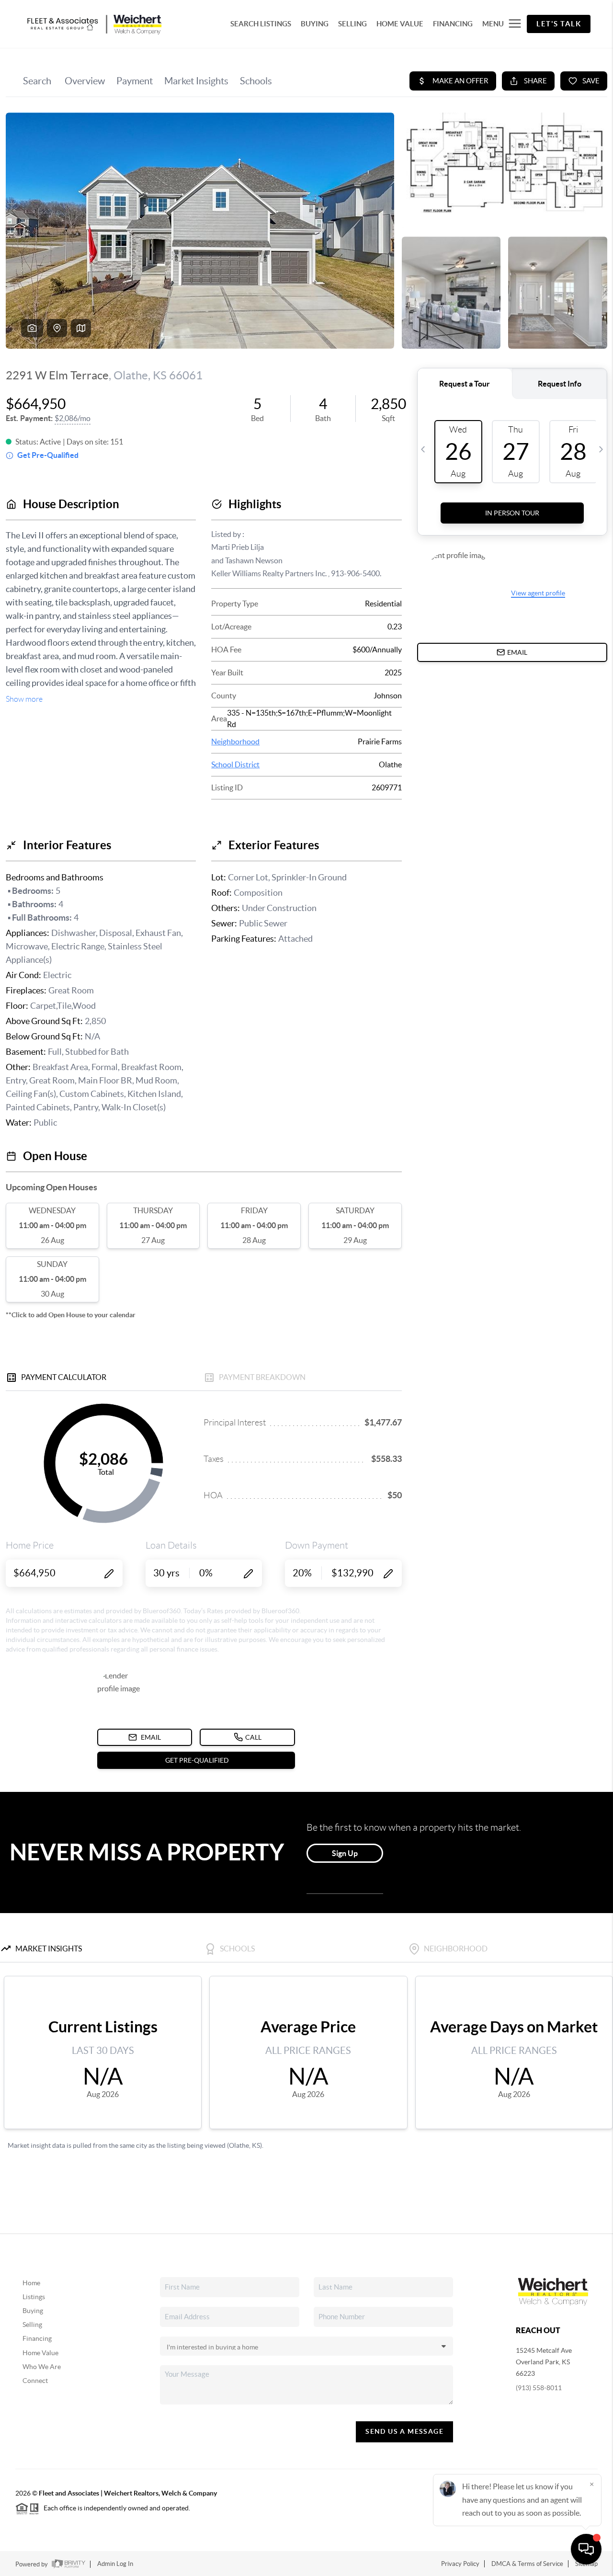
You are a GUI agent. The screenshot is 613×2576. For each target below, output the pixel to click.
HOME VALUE (400, 24)
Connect (35, 2381)
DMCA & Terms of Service (527, 2564)
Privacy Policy (460, 2564)
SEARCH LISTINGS (261, 24)
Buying (33, 2311)
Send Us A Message (404, 2431)
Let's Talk (559, 24)
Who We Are (42, 2367)
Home (31, 2283)
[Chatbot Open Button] (586, 2549)
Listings (34, 2297)
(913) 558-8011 (539, 2388)
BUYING (315, 24)
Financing (37, 2338)
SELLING (352, 24)
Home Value (40, 2353)
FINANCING (453, 24)
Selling (32, 2325)
